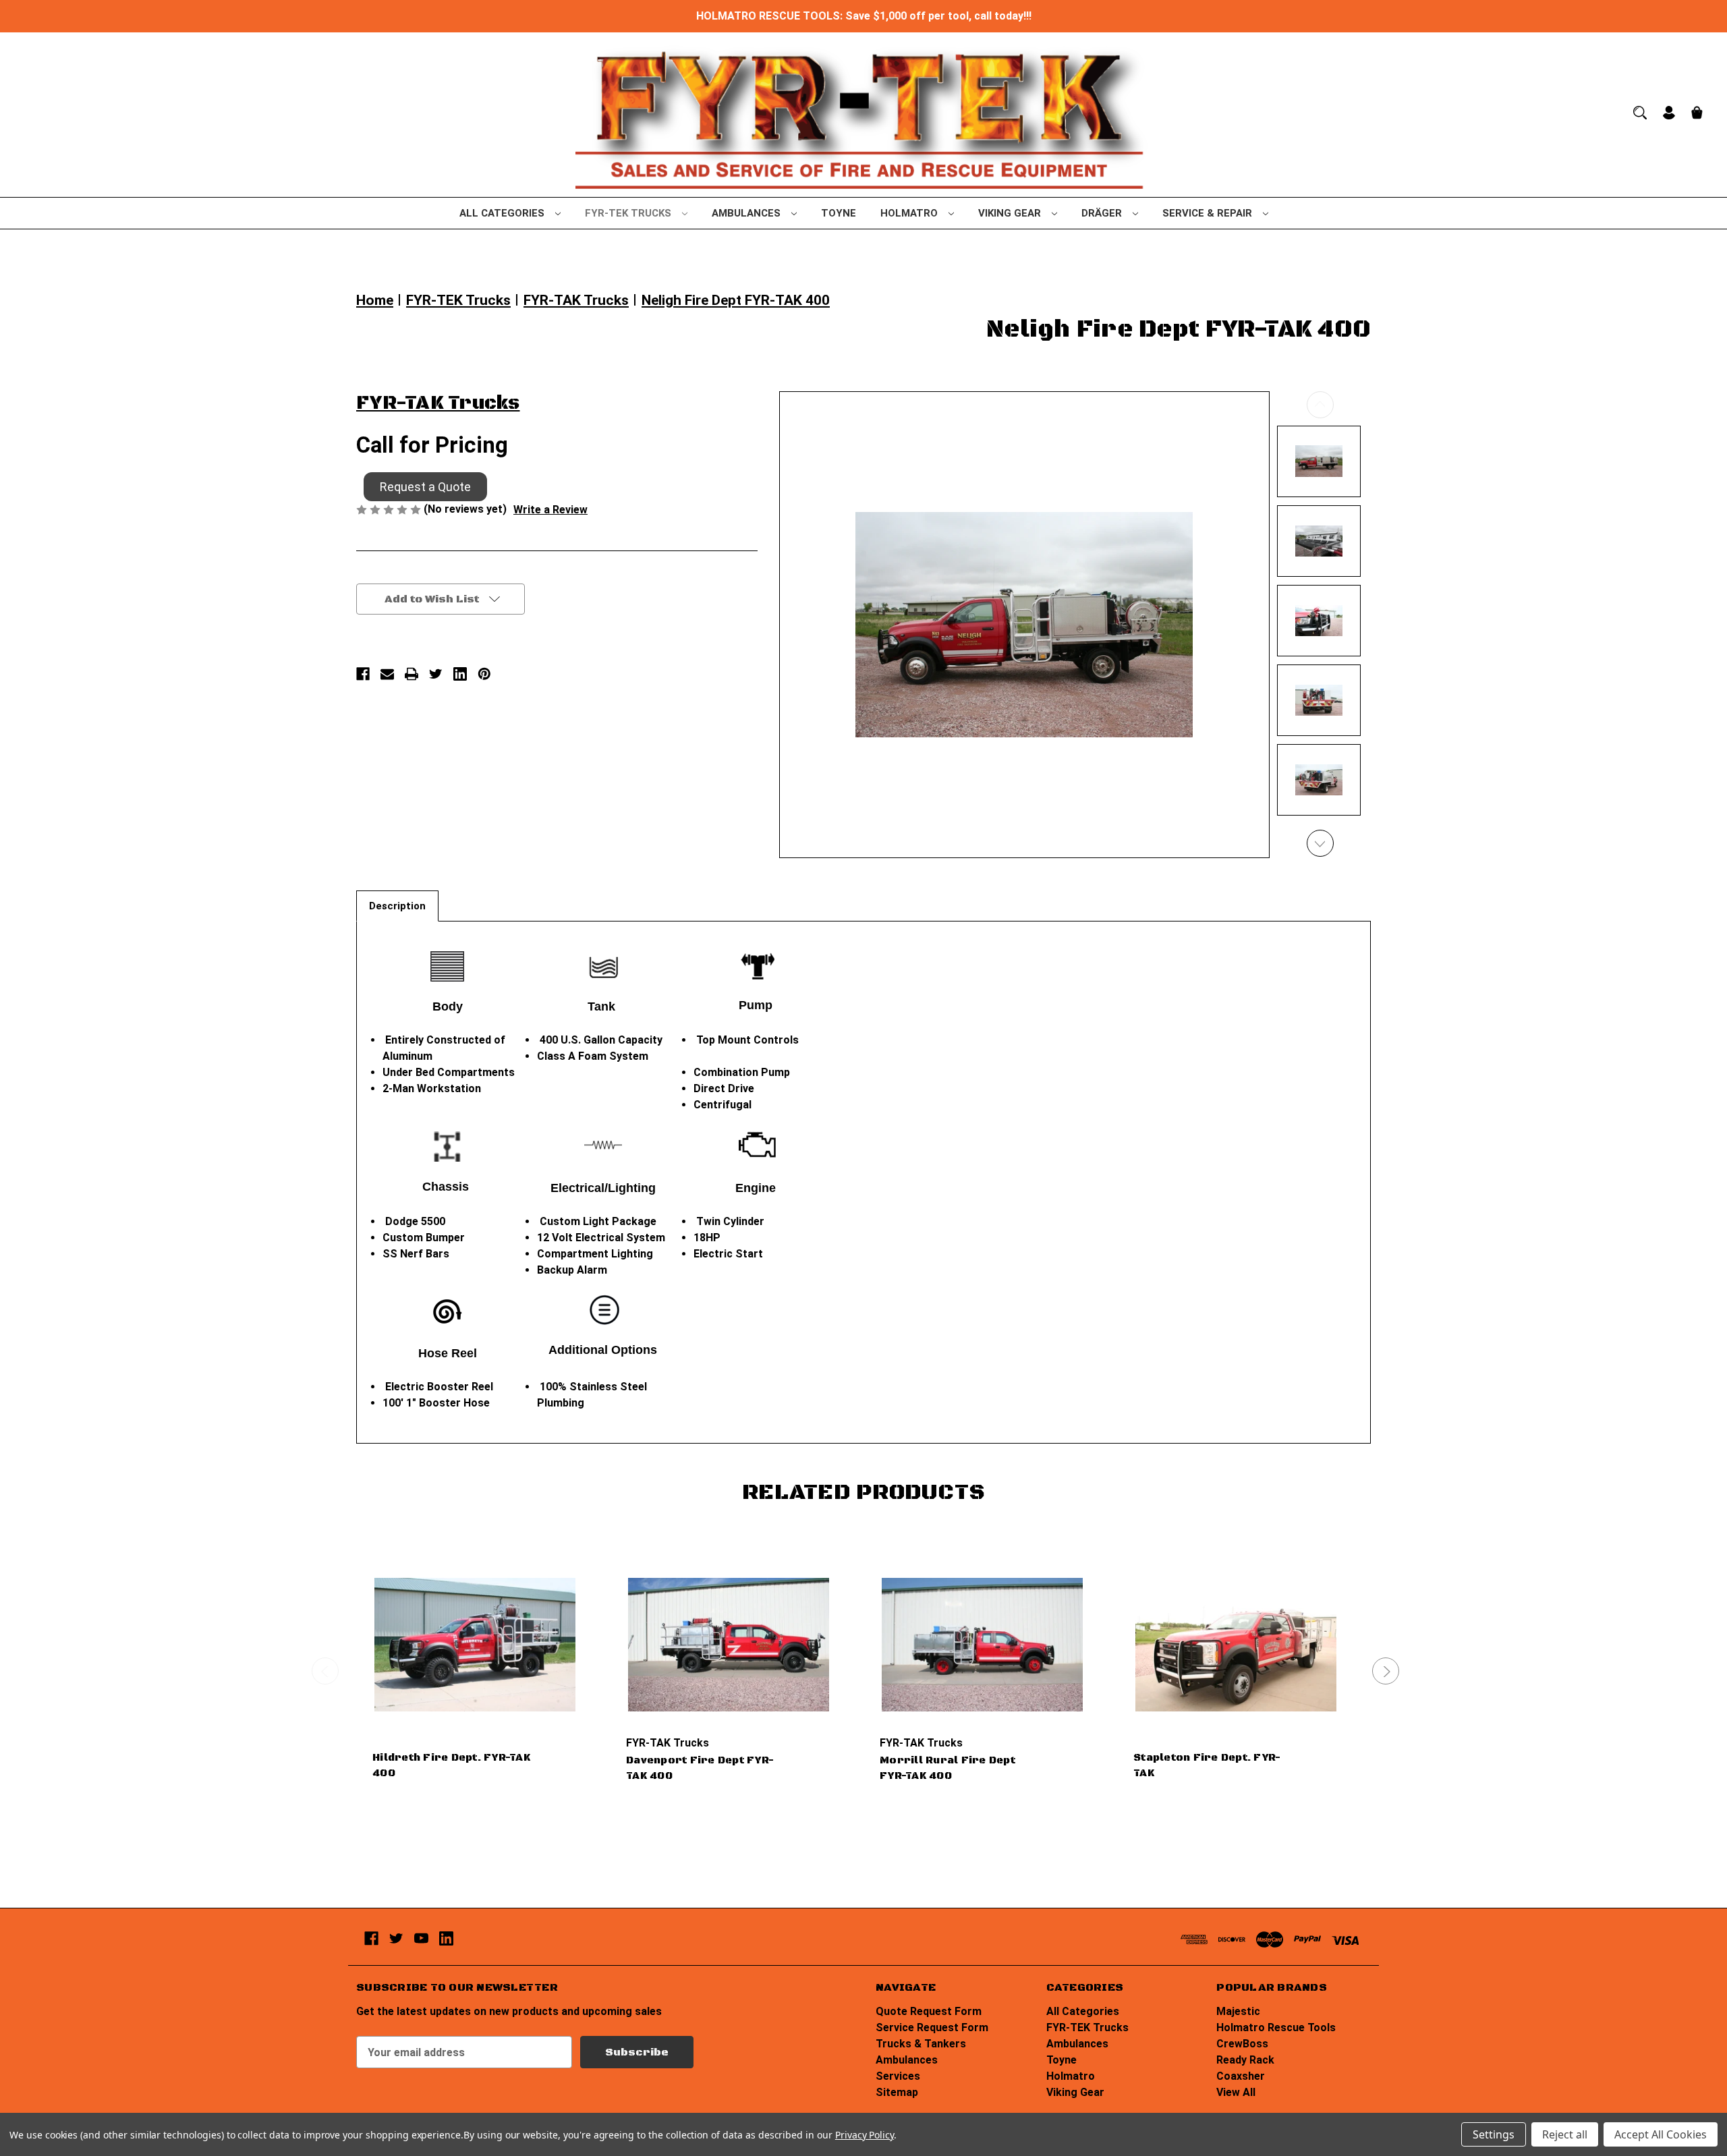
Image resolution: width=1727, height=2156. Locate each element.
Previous (1320, 405)
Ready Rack (1245, 2060)
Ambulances (747, 213)
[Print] (412, 674)
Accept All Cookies (1661, 2134)
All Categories (503, 213)
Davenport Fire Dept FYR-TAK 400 (700, 1768)
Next (1320, 843)
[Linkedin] (460, 674)
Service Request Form (932, 2027)
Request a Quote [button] (425, 487)
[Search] (1640, 113)
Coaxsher (1241, 2076)
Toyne (839, 213)
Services (898, 2076)
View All (1236, 2092)
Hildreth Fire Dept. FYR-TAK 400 (451, 1765)
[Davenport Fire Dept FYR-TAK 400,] (729, 1645)
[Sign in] (1669, 114)
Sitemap (897, 2092)
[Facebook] (363, 674)
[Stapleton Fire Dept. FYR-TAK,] (1236, 1645)
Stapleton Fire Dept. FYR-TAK (1207, 1765)
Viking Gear (1011, 213)
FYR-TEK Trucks (629, 213)
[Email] (387, 674)
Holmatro (910, 213)
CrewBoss (1242, 2044)
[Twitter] (436, 674)
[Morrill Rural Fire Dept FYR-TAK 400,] (982, 1645)
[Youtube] (421, 1938)
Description (397, 906)
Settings (1494, 2134)
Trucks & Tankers (921, 2044)
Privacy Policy (865, 2135)
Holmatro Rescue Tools (1276, 2027)
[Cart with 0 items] (1697, 114)
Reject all (1565, 2134)
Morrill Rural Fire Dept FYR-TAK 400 (947, 1768)
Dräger (1103, 213)
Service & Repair (1209, 213)
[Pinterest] (484, 674)
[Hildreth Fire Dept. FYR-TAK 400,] (475, 1645)
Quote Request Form (929, 2011)
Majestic (1238, 2011)
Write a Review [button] (550, 510)
